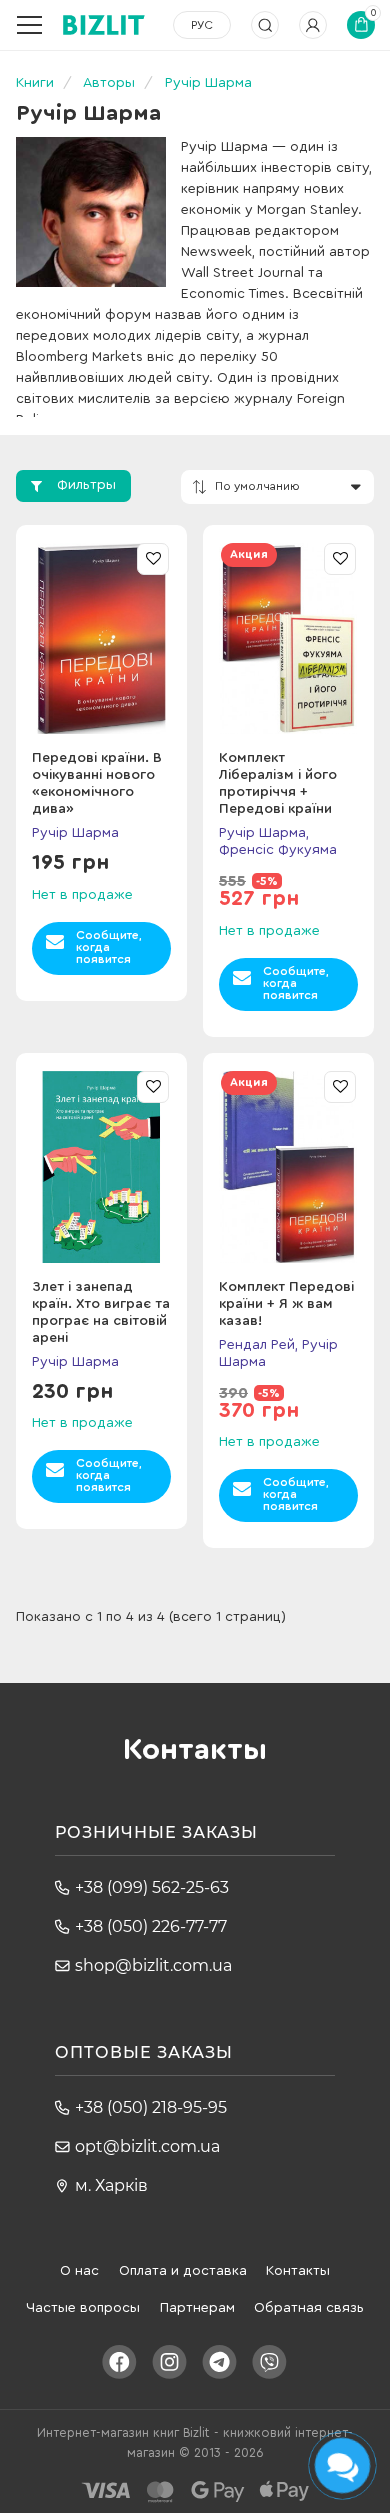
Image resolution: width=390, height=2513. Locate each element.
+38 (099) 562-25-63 (152, 1887)
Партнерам (197, 2308)
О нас (79, 2271)
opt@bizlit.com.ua (147, 2146)
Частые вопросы (83, 2308)
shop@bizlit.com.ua (153, 1965)
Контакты (298, 2271)
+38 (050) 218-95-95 (151, 2107)
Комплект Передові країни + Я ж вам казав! (286, 1304)
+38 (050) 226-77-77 (151, 1926)
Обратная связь (309, 2308)
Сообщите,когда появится (109, 947)
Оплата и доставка (183, 2271)
